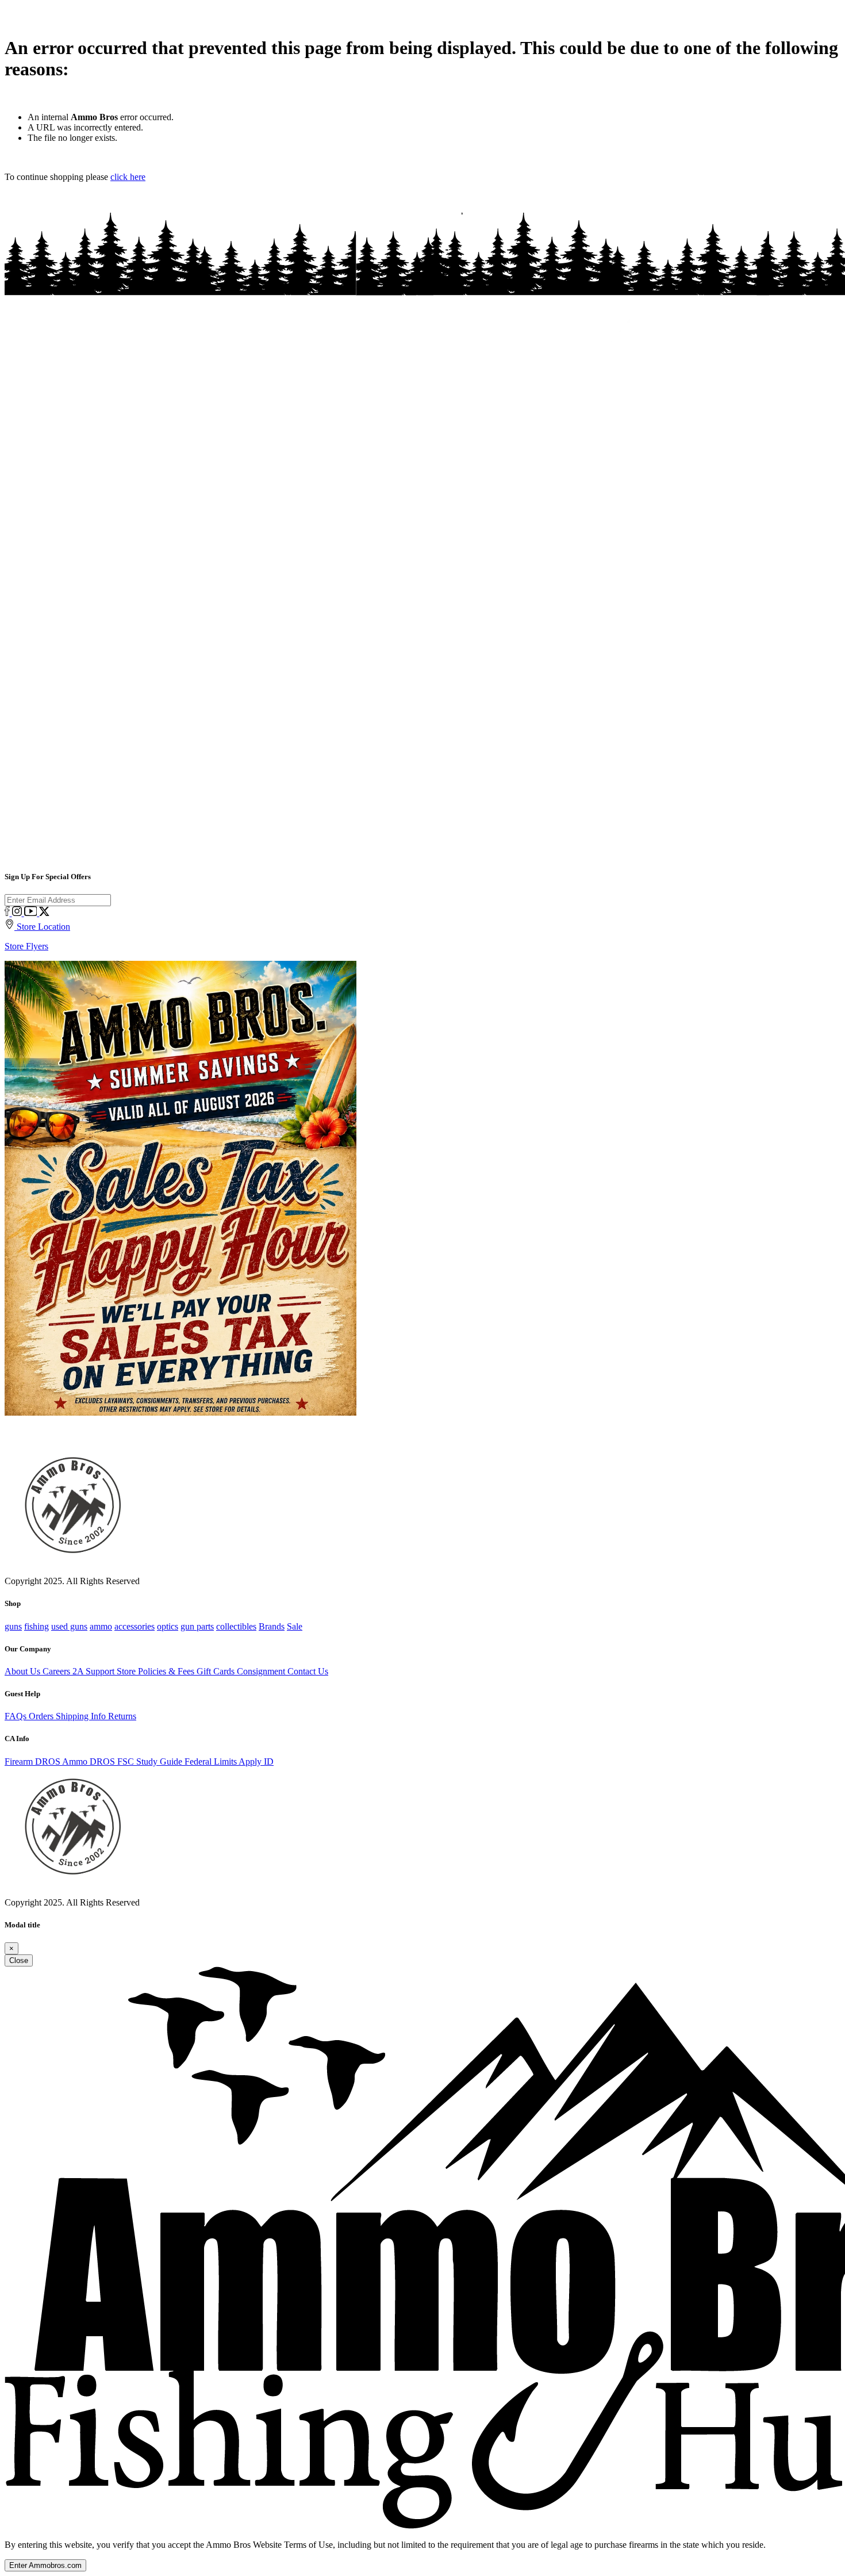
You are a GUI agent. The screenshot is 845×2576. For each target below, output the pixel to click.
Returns (122, 1716)
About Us (24, 1671)
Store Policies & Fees (157, 1671)
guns (13, 1626)
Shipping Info (82, 1716)
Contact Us (308, 1671)
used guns (69, 1626)
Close (19, 1960)
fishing (37, 1626)
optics (168, 1626)
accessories (135, 1626)
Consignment (262, 1671)
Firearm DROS (33, 1762)
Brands (272, 1626)
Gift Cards (217, 1671)
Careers (57, 1671)
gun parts (197, 1626)
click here (128, 177)
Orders (42, 1716)
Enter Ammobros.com (45, 2565)
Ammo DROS (90, 1762)
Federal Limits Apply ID (229, 1762)
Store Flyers (26, 946)
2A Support (95, 1671)
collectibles (236, 1626)
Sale (295, 1626)
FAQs (17, 1716)
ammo (101, 1626)
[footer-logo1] (70, 1885)
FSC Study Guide (151, 1762)
